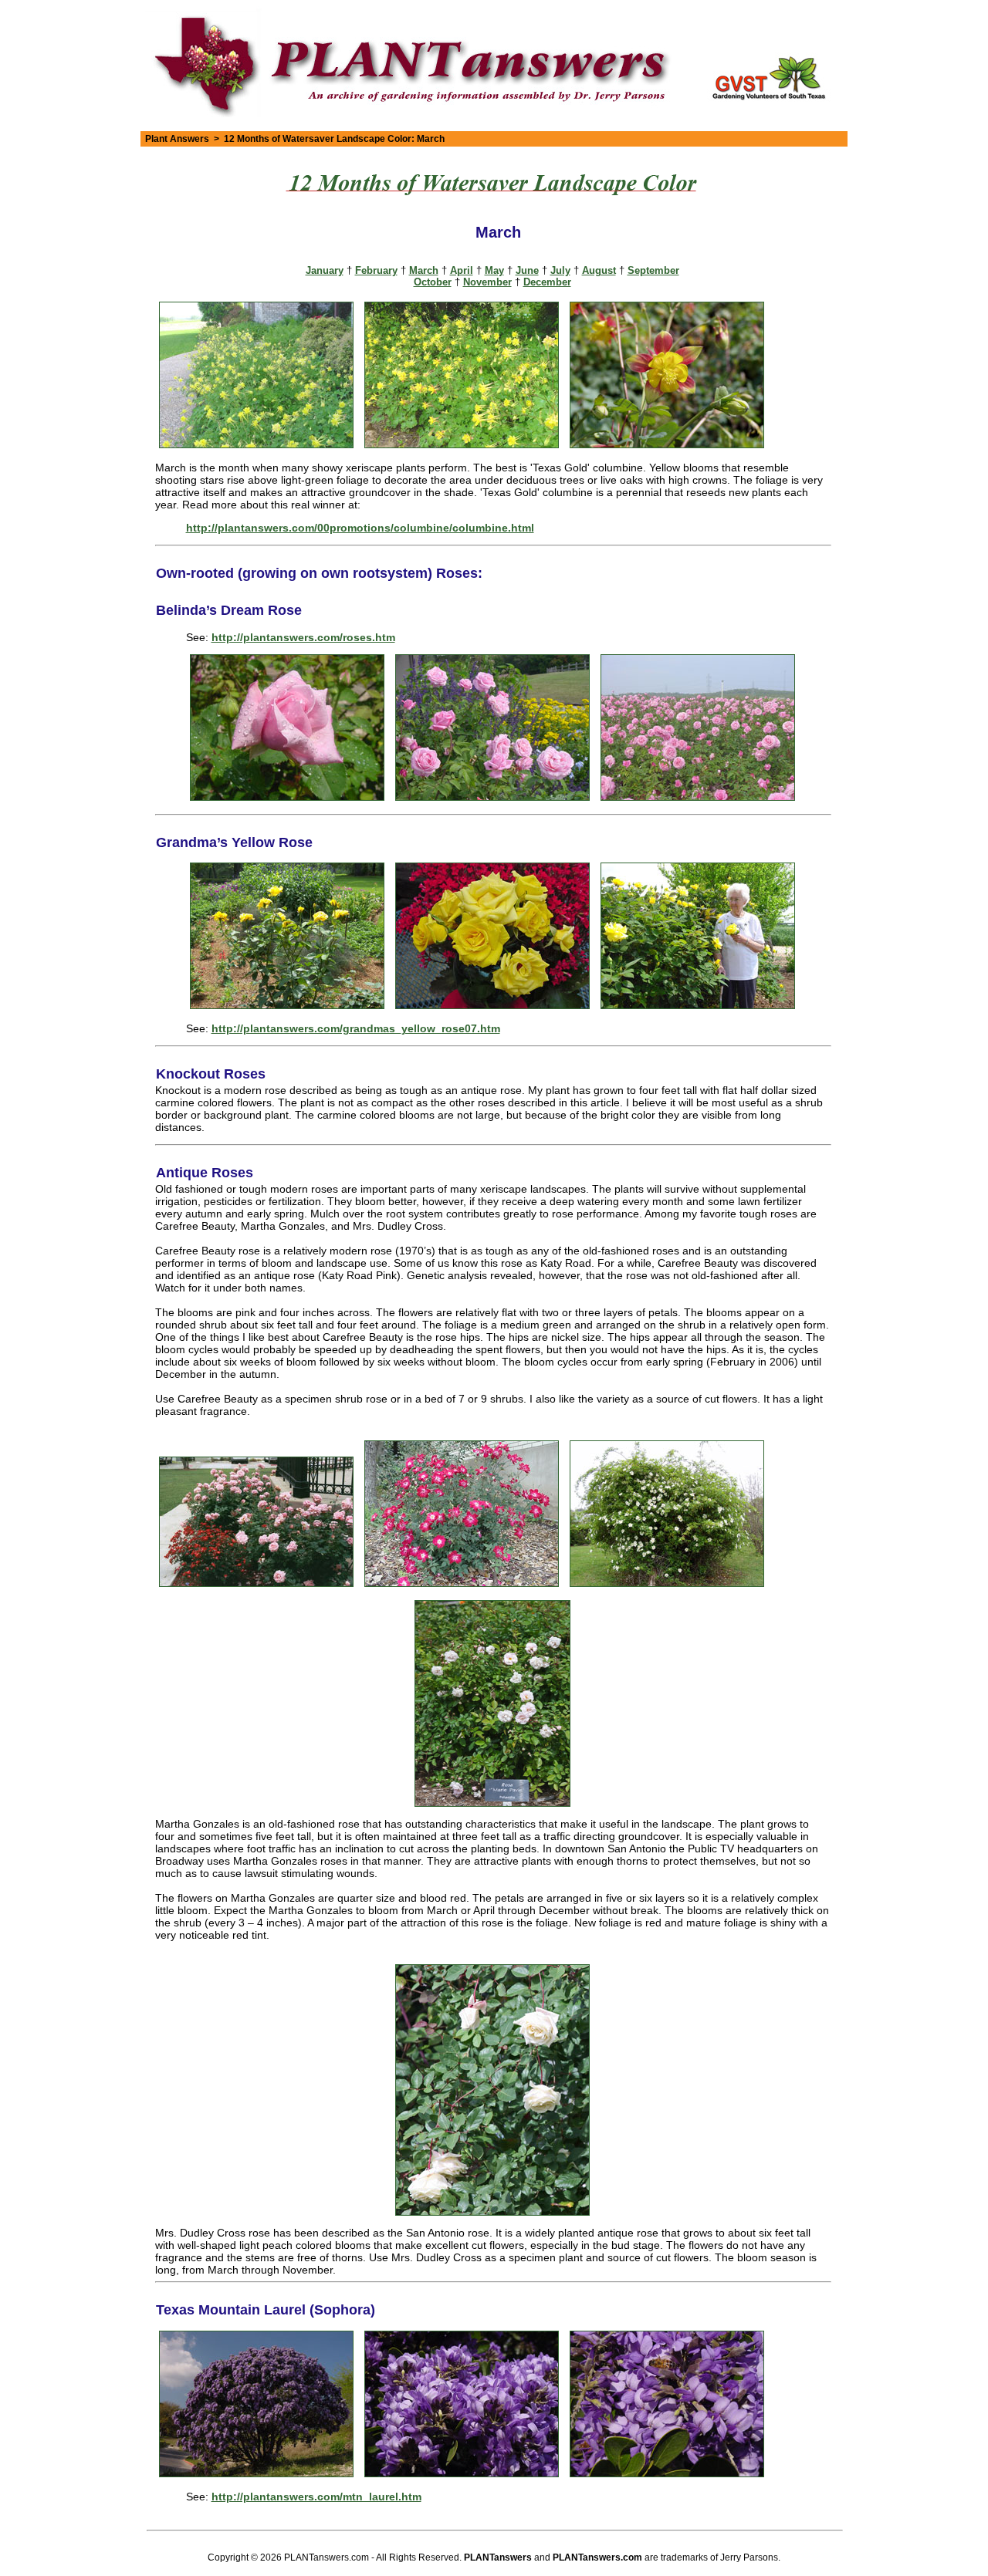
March (424, 270)
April (462, 270)
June (527, 270)
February (376, 270)
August (599, 270)
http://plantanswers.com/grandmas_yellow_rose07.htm (356, 1028)
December (547, 282)
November (487, 282)
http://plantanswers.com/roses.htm (303, 637)
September (653, 270)
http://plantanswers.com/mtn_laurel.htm (316, 2497)
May (494, 270)
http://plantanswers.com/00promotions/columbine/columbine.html (360, 528)
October (433, 282)
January (325, 270)
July (560, 270)
